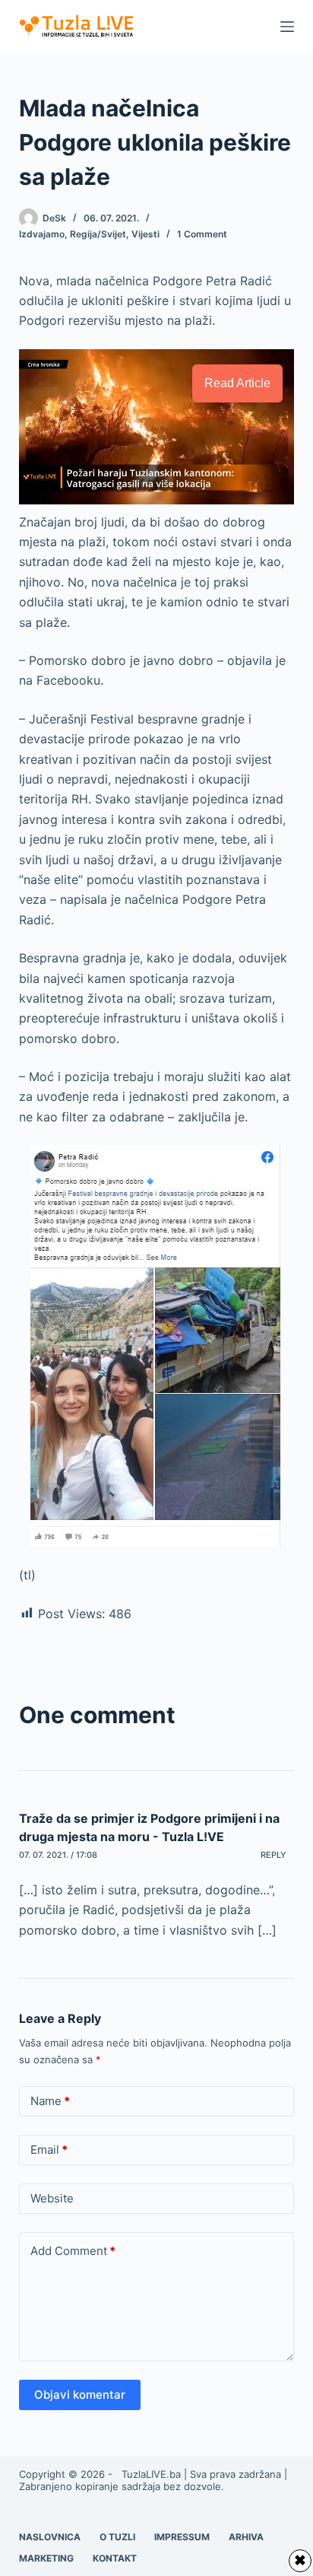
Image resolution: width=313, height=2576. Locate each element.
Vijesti (145, 234)
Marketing (46, 2558)
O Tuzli (117, 2537)
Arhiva (246, 2537)
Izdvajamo (42, 234)
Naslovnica (50, 2537)
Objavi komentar (80, 2395)
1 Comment (202, 234)
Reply (273, 1855)
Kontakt (115, 2558)
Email (49, 2150)
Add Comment (73, 2251)
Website (52, 2198)
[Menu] (287, 27)
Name (50, 2101)
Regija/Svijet (98, 234)
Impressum (182, 2537)
